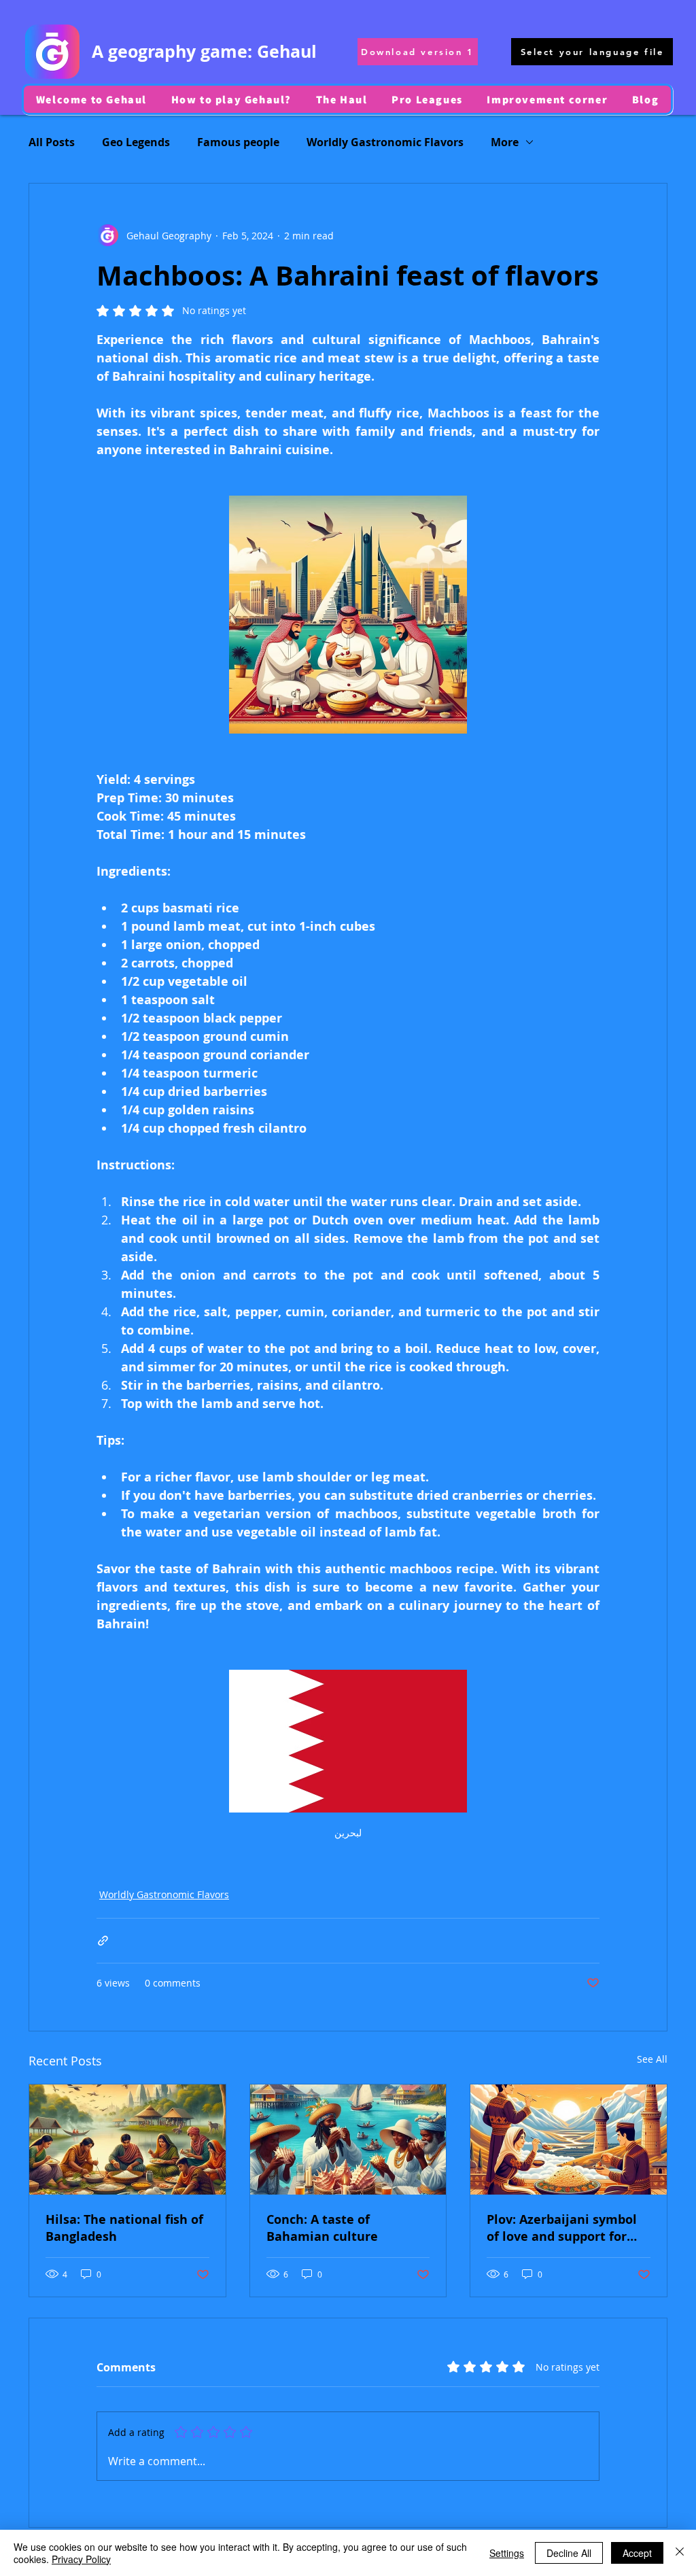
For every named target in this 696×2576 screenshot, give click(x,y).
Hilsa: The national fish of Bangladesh (124, 2228)
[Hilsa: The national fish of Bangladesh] (127, 2140)
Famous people (238, 142)
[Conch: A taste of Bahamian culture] (348, 2140)
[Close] (680, 2553)
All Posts (52, 142)
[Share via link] (103, 1941)
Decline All (569, 2553)
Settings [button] (507, 2553)
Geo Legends (136, 142)
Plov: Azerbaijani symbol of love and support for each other (562, 2228)
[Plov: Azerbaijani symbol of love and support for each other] (569, 2140)
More (505, 142)
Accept (637, 2553)
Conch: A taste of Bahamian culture (322, 2228)
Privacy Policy (81, 2559)
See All (652, 2059)
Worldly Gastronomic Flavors (385, 142)
